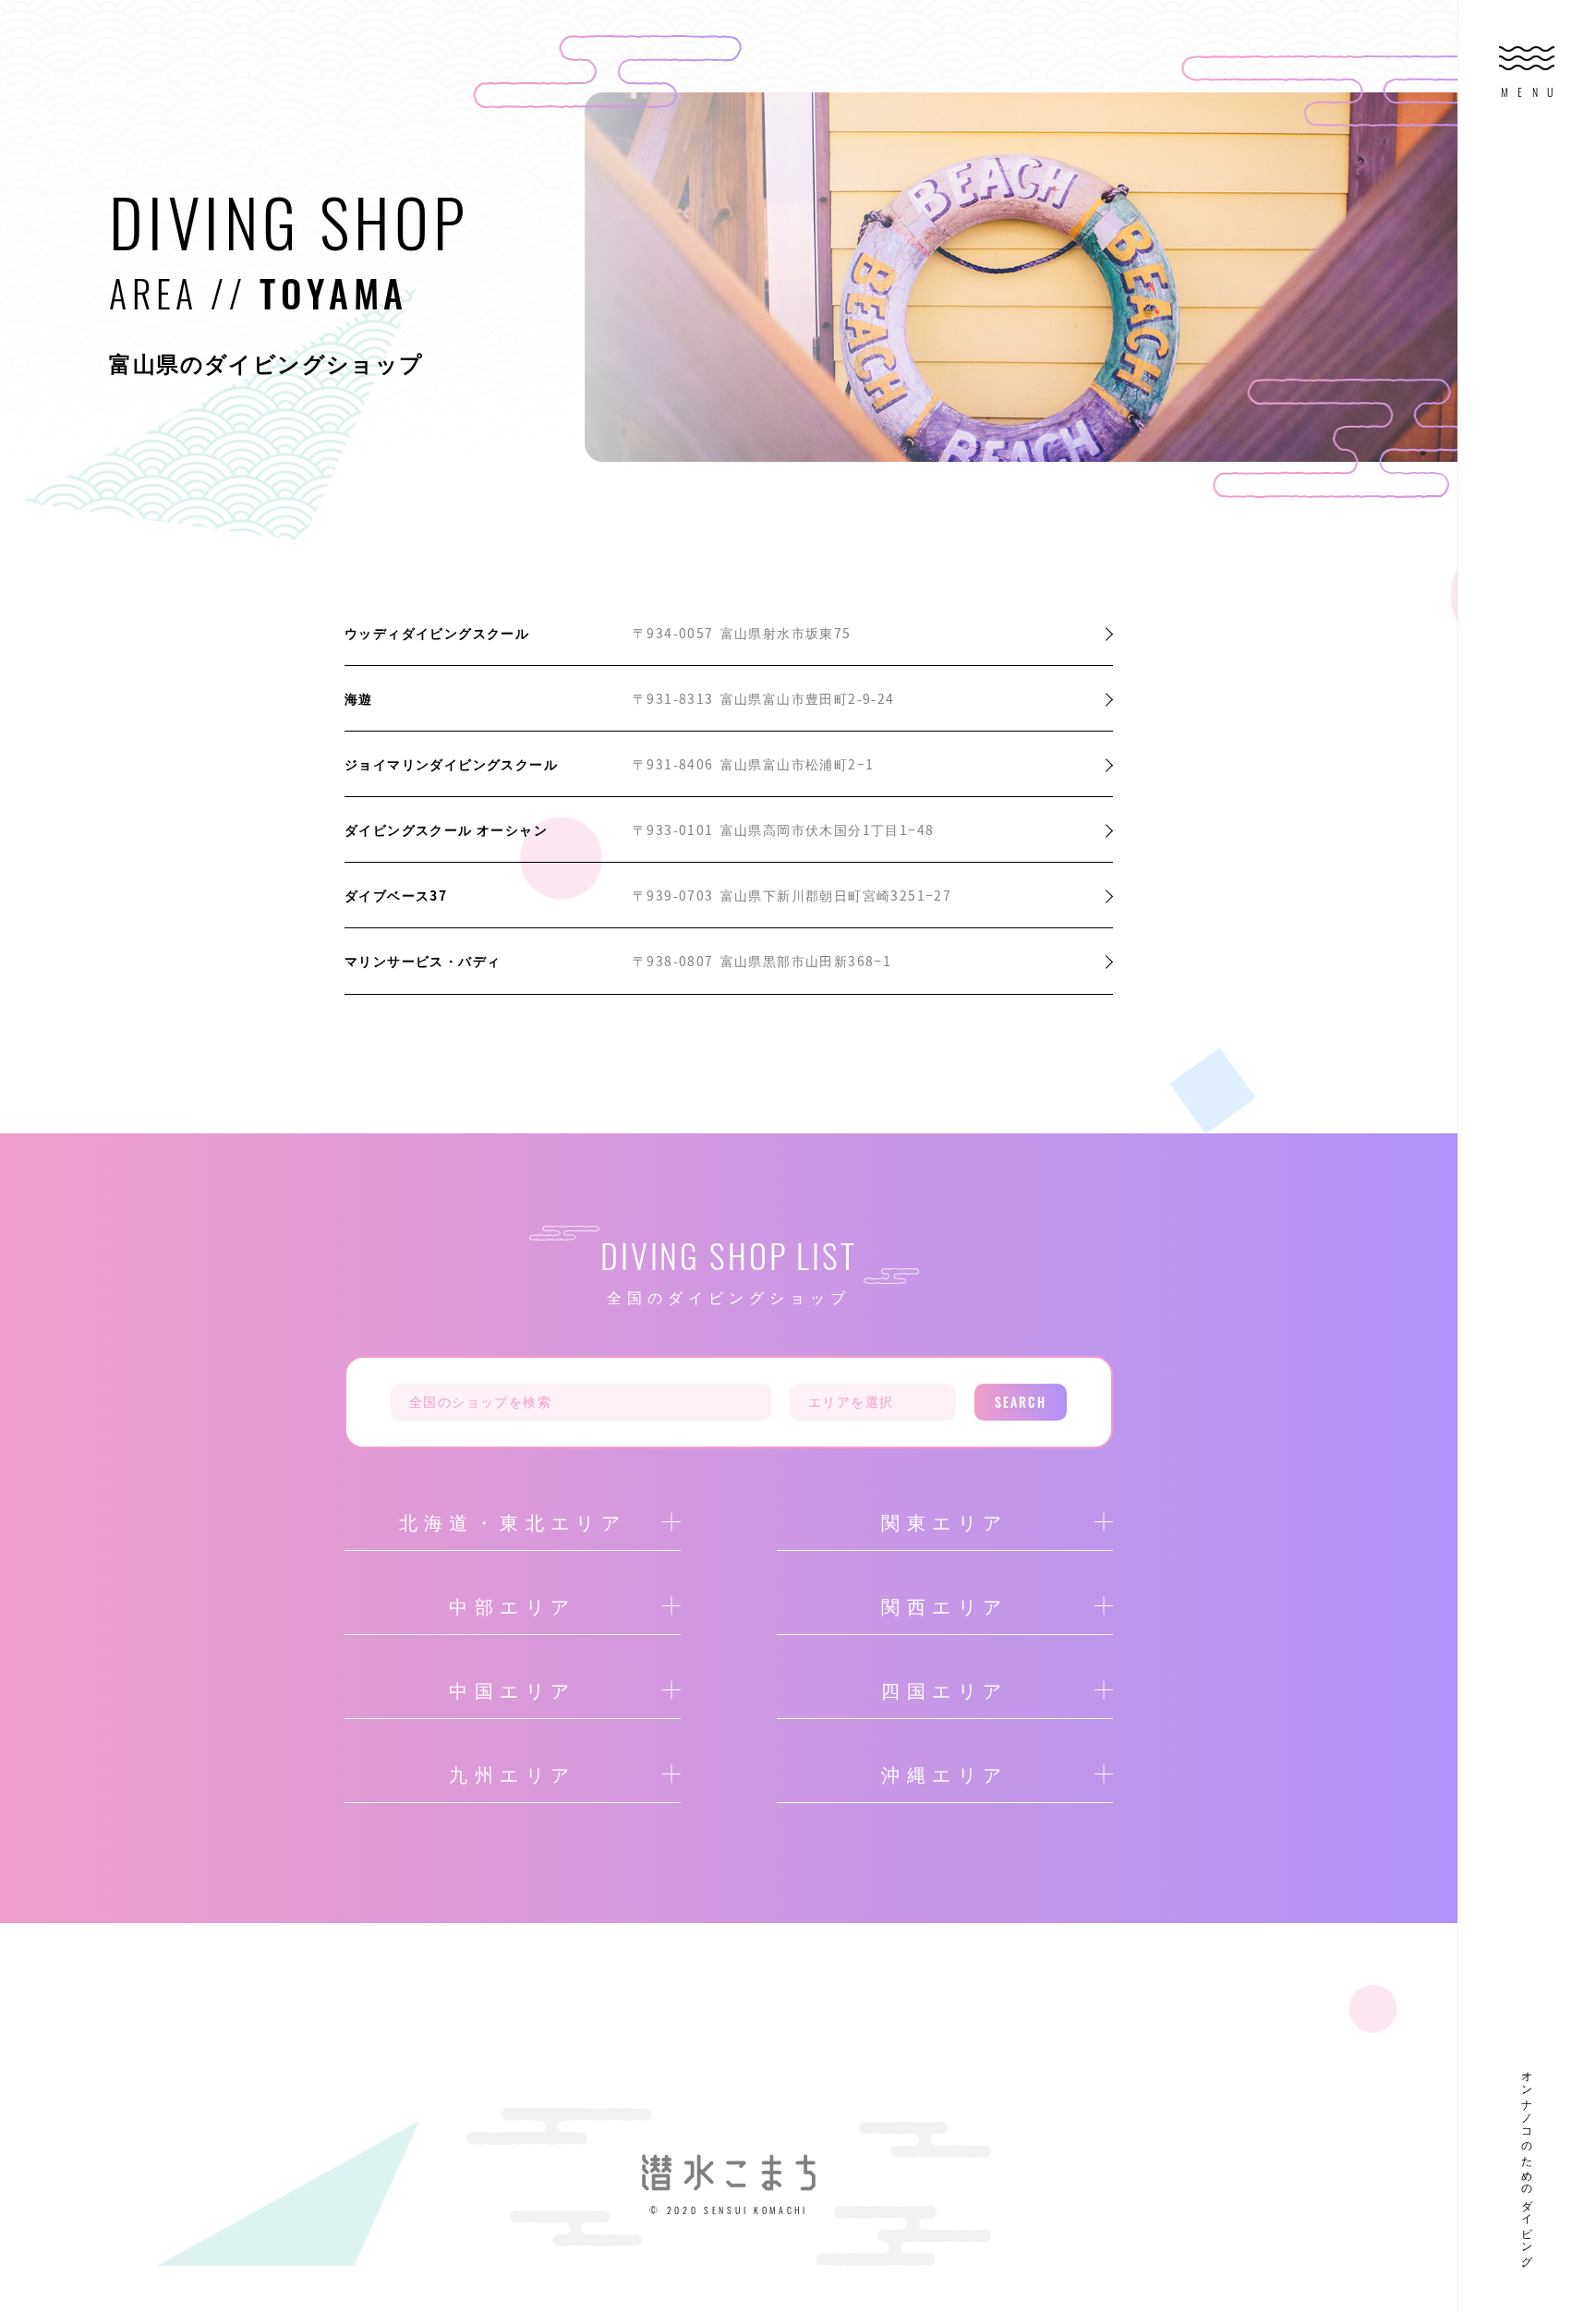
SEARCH (1021, 1402)
